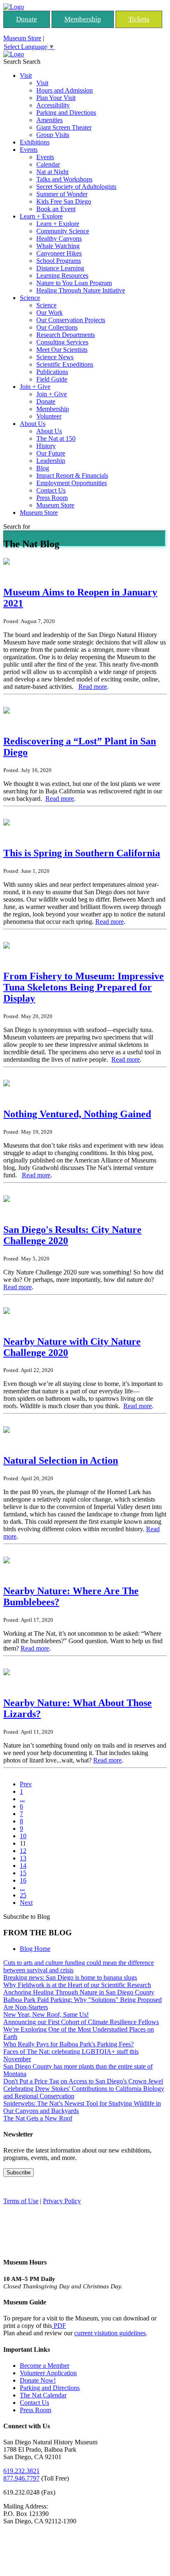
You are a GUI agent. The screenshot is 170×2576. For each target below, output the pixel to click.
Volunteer (49, 416)
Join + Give (35, 387)
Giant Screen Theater (64, 127)
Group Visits (53, 135)
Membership (83, 19)
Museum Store (22, 38)
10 (23, 1836)
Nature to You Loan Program (74, 283)
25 (23, 1895)
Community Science (63, 231)
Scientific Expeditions (65, 364)
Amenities (50, 120)
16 (23, 1880)
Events (29, 150)
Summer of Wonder (62, 194)
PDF (59, 2326)
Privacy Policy (62, 2201)
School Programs (59, 261)
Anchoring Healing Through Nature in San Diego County (79, 1992)
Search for (17, 527)
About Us (33, 424)
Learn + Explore (41, 216)
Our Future (51, 453)
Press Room (52, 498)
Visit (26, 76)
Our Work (50, 313)
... (22, 1799)
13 (23, 1858)
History (46, 446)
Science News (55, 357)
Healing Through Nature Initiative (81, 290)
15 (23, 1873)
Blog (43, 468)
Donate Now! (38, 2380)
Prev (26, 1784)
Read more (93, 687)
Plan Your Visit (56, 98)
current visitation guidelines (110, 2333)
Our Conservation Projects (71, 320)
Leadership (51, 461)
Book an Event (56, 209)
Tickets (139, 19)
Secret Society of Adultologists (76, 187)
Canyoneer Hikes (59, 253)
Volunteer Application (48, 2373)
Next (26, 1903)
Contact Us (51, 490)
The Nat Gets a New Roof (38, 2118)
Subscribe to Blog (27, 1917)
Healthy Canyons (59, 238)
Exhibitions (35, 142)
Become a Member (45, 2366)
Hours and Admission (65, 90)
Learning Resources (62, 276)
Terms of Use (21, 2201)
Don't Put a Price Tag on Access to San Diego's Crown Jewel (83, 2081)
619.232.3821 (21, 2471)
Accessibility (53, 105)
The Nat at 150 (56, 438)
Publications (52, 372)
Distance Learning (60, 268)
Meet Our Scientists (62, 350)
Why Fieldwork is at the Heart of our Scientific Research (77, 1985)
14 (23, 1866)
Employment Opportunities (72, 483)
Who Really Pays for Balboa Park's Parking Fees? (68, 2044)
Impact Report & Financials (72, 475)
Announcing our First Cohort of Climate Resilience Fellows (81, 2022)
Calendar (48, 164)
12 (23, 1851)
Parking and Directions (66, 113)
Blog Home (35, 1949)
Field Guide (52, 379)
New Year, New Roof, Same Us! (46, 2015)
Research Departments (66, 335)
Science (30, 298)
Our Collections (57, 327)
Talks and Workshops (64, 179)
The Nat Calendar (43, 2395)
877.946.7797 (21, 2478)
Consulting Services (62, 342)
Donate (27, 19)
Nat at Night (52, 172)
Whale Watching (58, 246)
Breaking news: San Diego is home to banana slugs (70, 1977)
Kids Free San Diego (64, 201)
